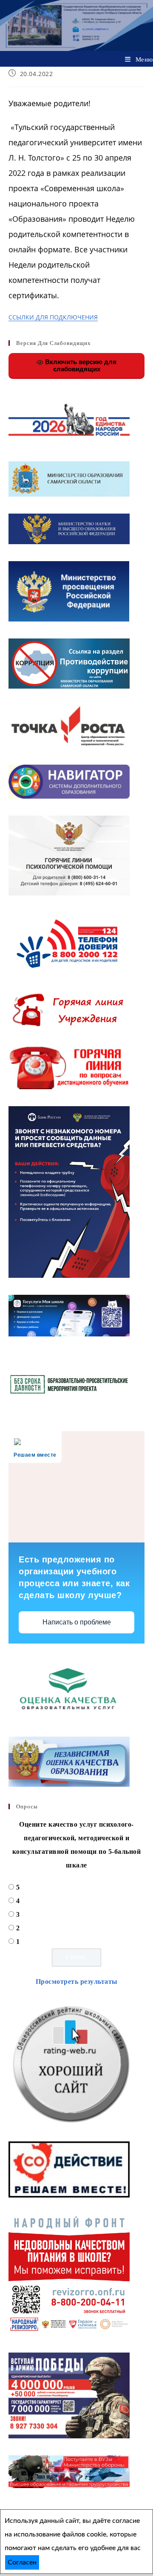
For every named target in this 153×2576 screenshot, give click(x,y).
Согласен (22, 2562)
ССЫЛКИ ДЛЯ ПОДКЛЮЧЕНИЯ (53, 317)
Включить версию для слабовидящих (80, 365)
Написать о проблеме (77, 1622)
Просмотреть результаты (77, 1981)
